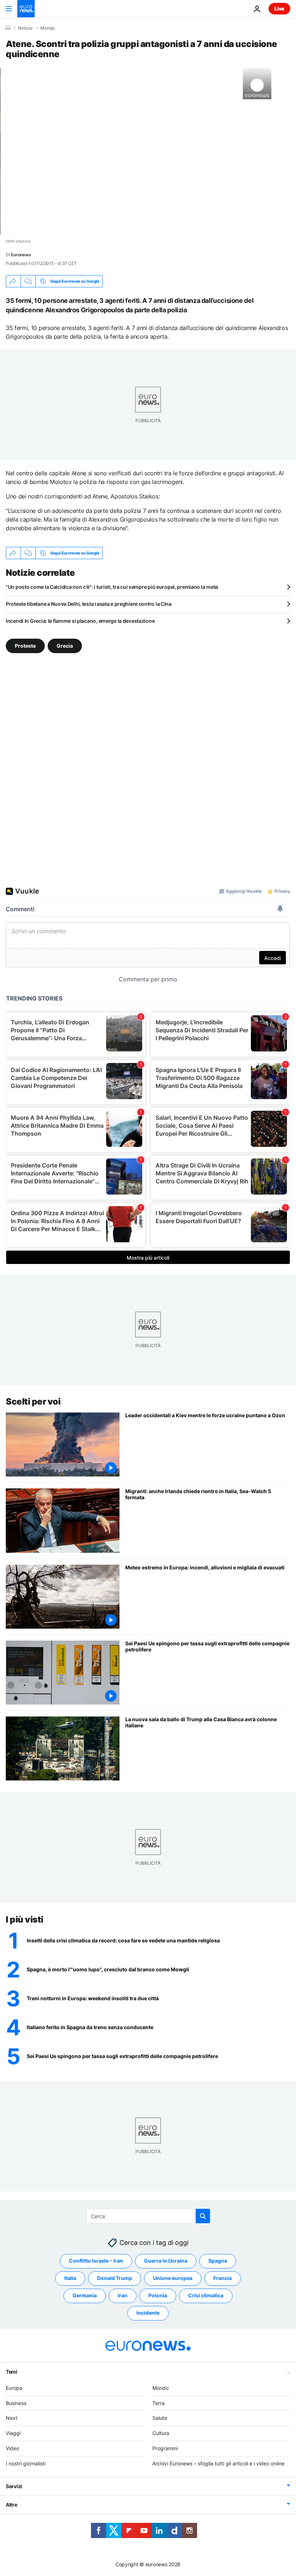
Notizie (25, 28)
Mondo (47, 28)
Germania (85, 2295)
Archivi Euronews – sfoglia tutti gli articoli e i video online (218, 2463)
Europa (14, 2388)
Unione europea (173, 2278)
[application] (148, 151)
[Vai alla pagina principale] (26, 9)
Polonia (158, 2295)
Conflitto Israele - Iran (96, 2261)
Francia (223, 2278)
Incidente (148, 2313)
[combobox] (148, 2216)
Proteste (25, 646)
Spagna (218, 2261)
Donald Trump (115, 2278)
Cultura (161, 2433)
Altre (12, 2504)
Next (12, 2418)
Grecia (65, 646)
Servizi (14, 2486)
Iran (123, 2295)
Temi (12, 2371)
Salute (160, 2418)
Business (16, 2403)
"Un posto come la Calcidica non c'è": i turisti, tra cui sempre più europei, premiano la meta (112, 587)
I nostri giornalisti (26, 2463)
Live (279, 8)
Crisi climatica (206, 2295)
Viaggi (13, 2433)
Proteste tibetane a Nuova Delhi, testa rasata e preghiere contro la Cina (89, 604)
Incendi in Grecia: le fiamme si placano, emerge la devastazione (80, 621)
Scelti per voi (33, 1401)
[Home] (8, 28)
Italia (70, 2278)
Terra (158, 2403)
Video (12, 2448)
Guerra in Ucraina (166, 2261)
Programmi (165, 2448)
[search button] (203, 2216)
